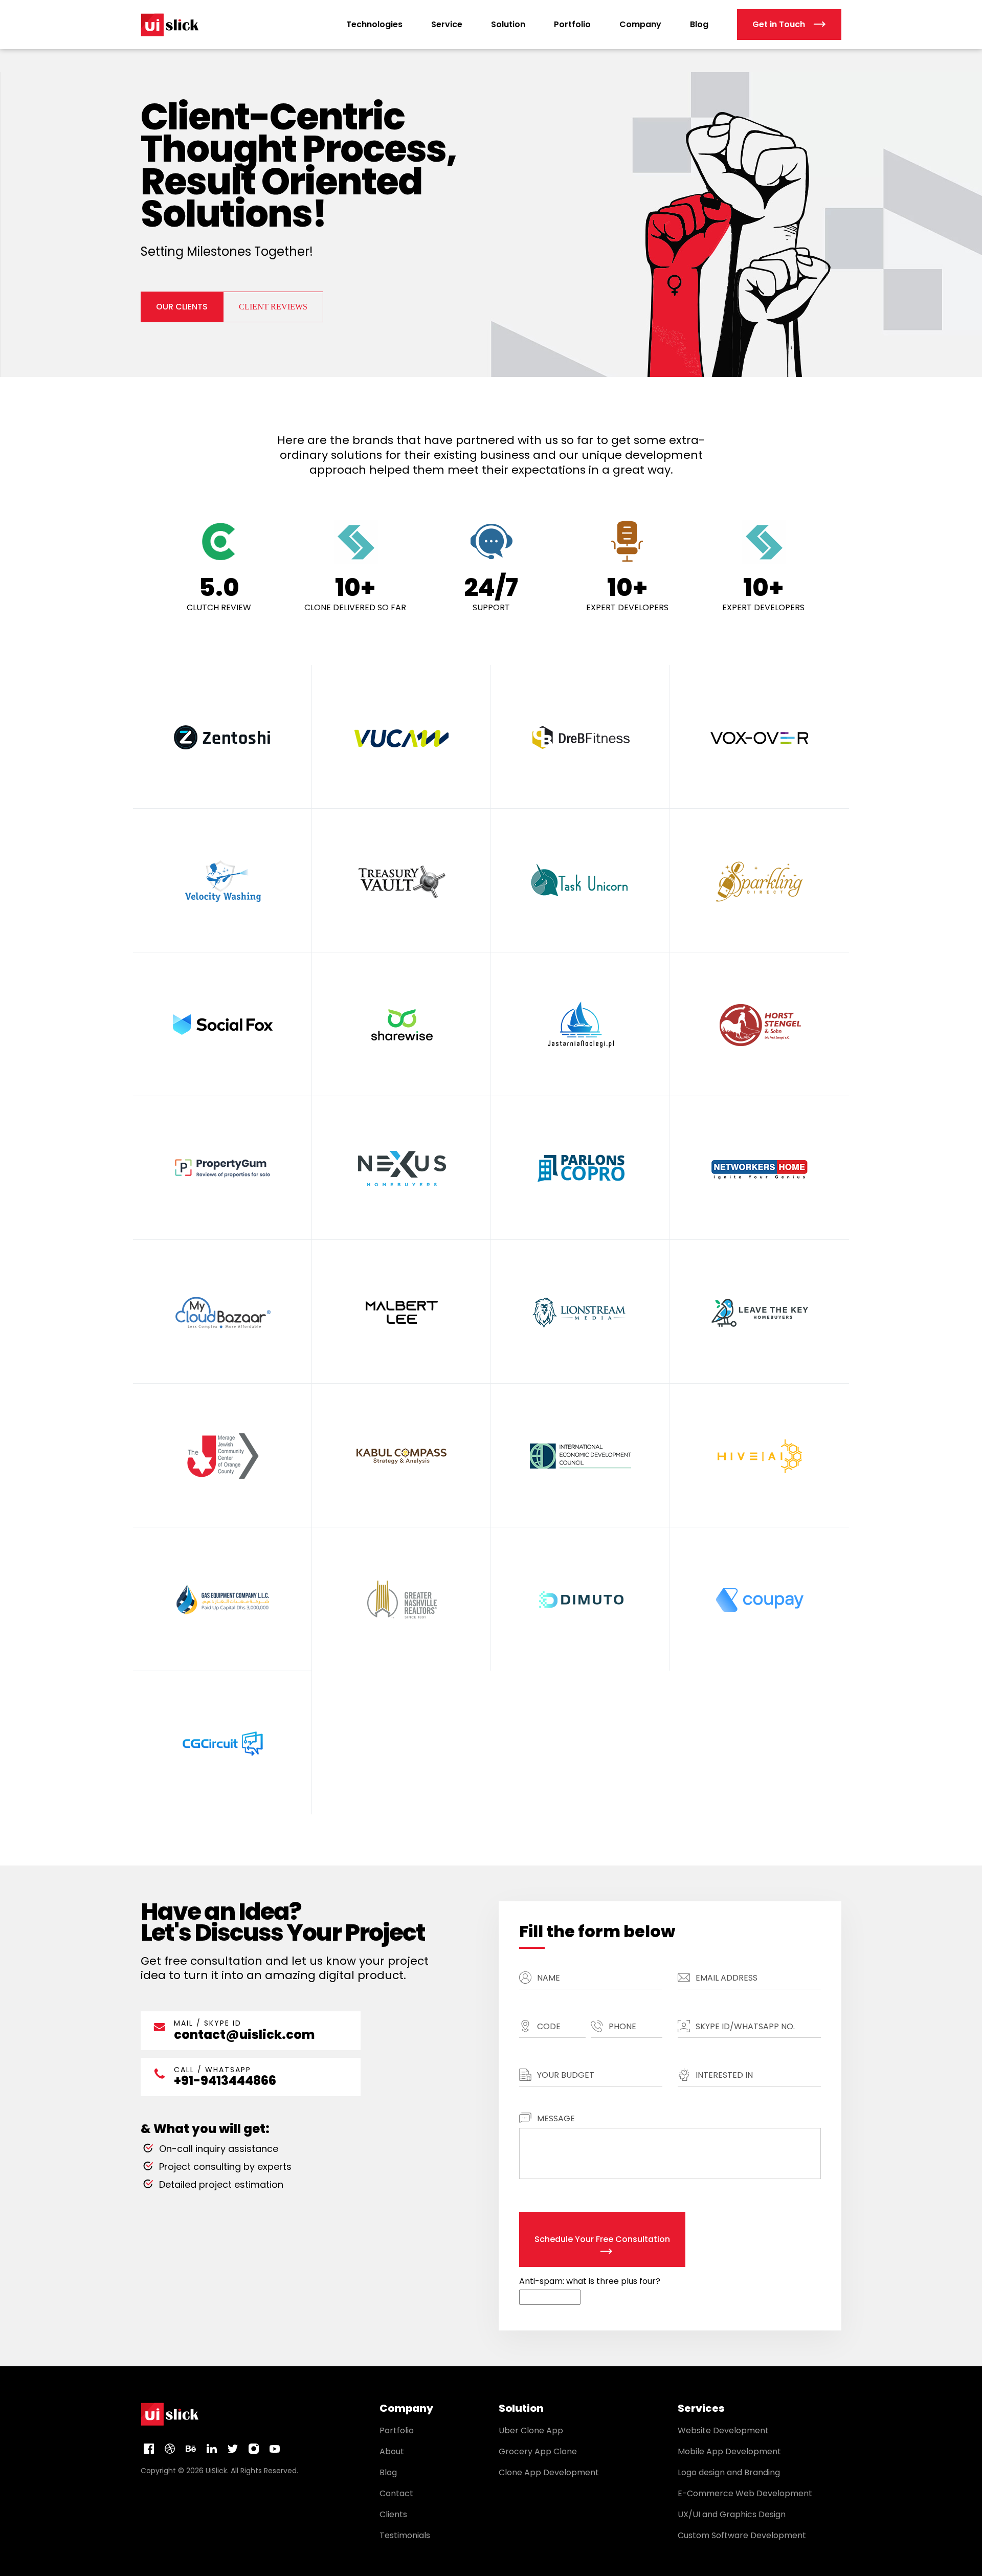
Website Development (723, 2430)
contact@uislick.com (244, 2035)
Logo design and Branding (729, 2472)
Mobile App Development (729, 2451)
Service (447, 24)
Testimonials (405, 2535)
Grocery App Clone (538, 2451)
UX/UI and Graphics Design (732, 2514)
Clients (393, 2514)
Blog (699, 24)
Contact (396, 2493)
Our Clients (182, 307)
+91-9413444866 (225, 2081)
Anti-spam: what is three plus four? (590, 2281)
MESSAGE (556, 2118)
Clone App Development (549, 2472)
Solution (508, 24)
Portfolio (572, 24)
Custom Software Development (742, 2535)
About (392, 2451)
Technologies (374, 24)
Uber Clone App (531, 2430)
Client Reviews (273, 307)
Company (640, 24)
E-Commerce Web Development (745, 2493)
